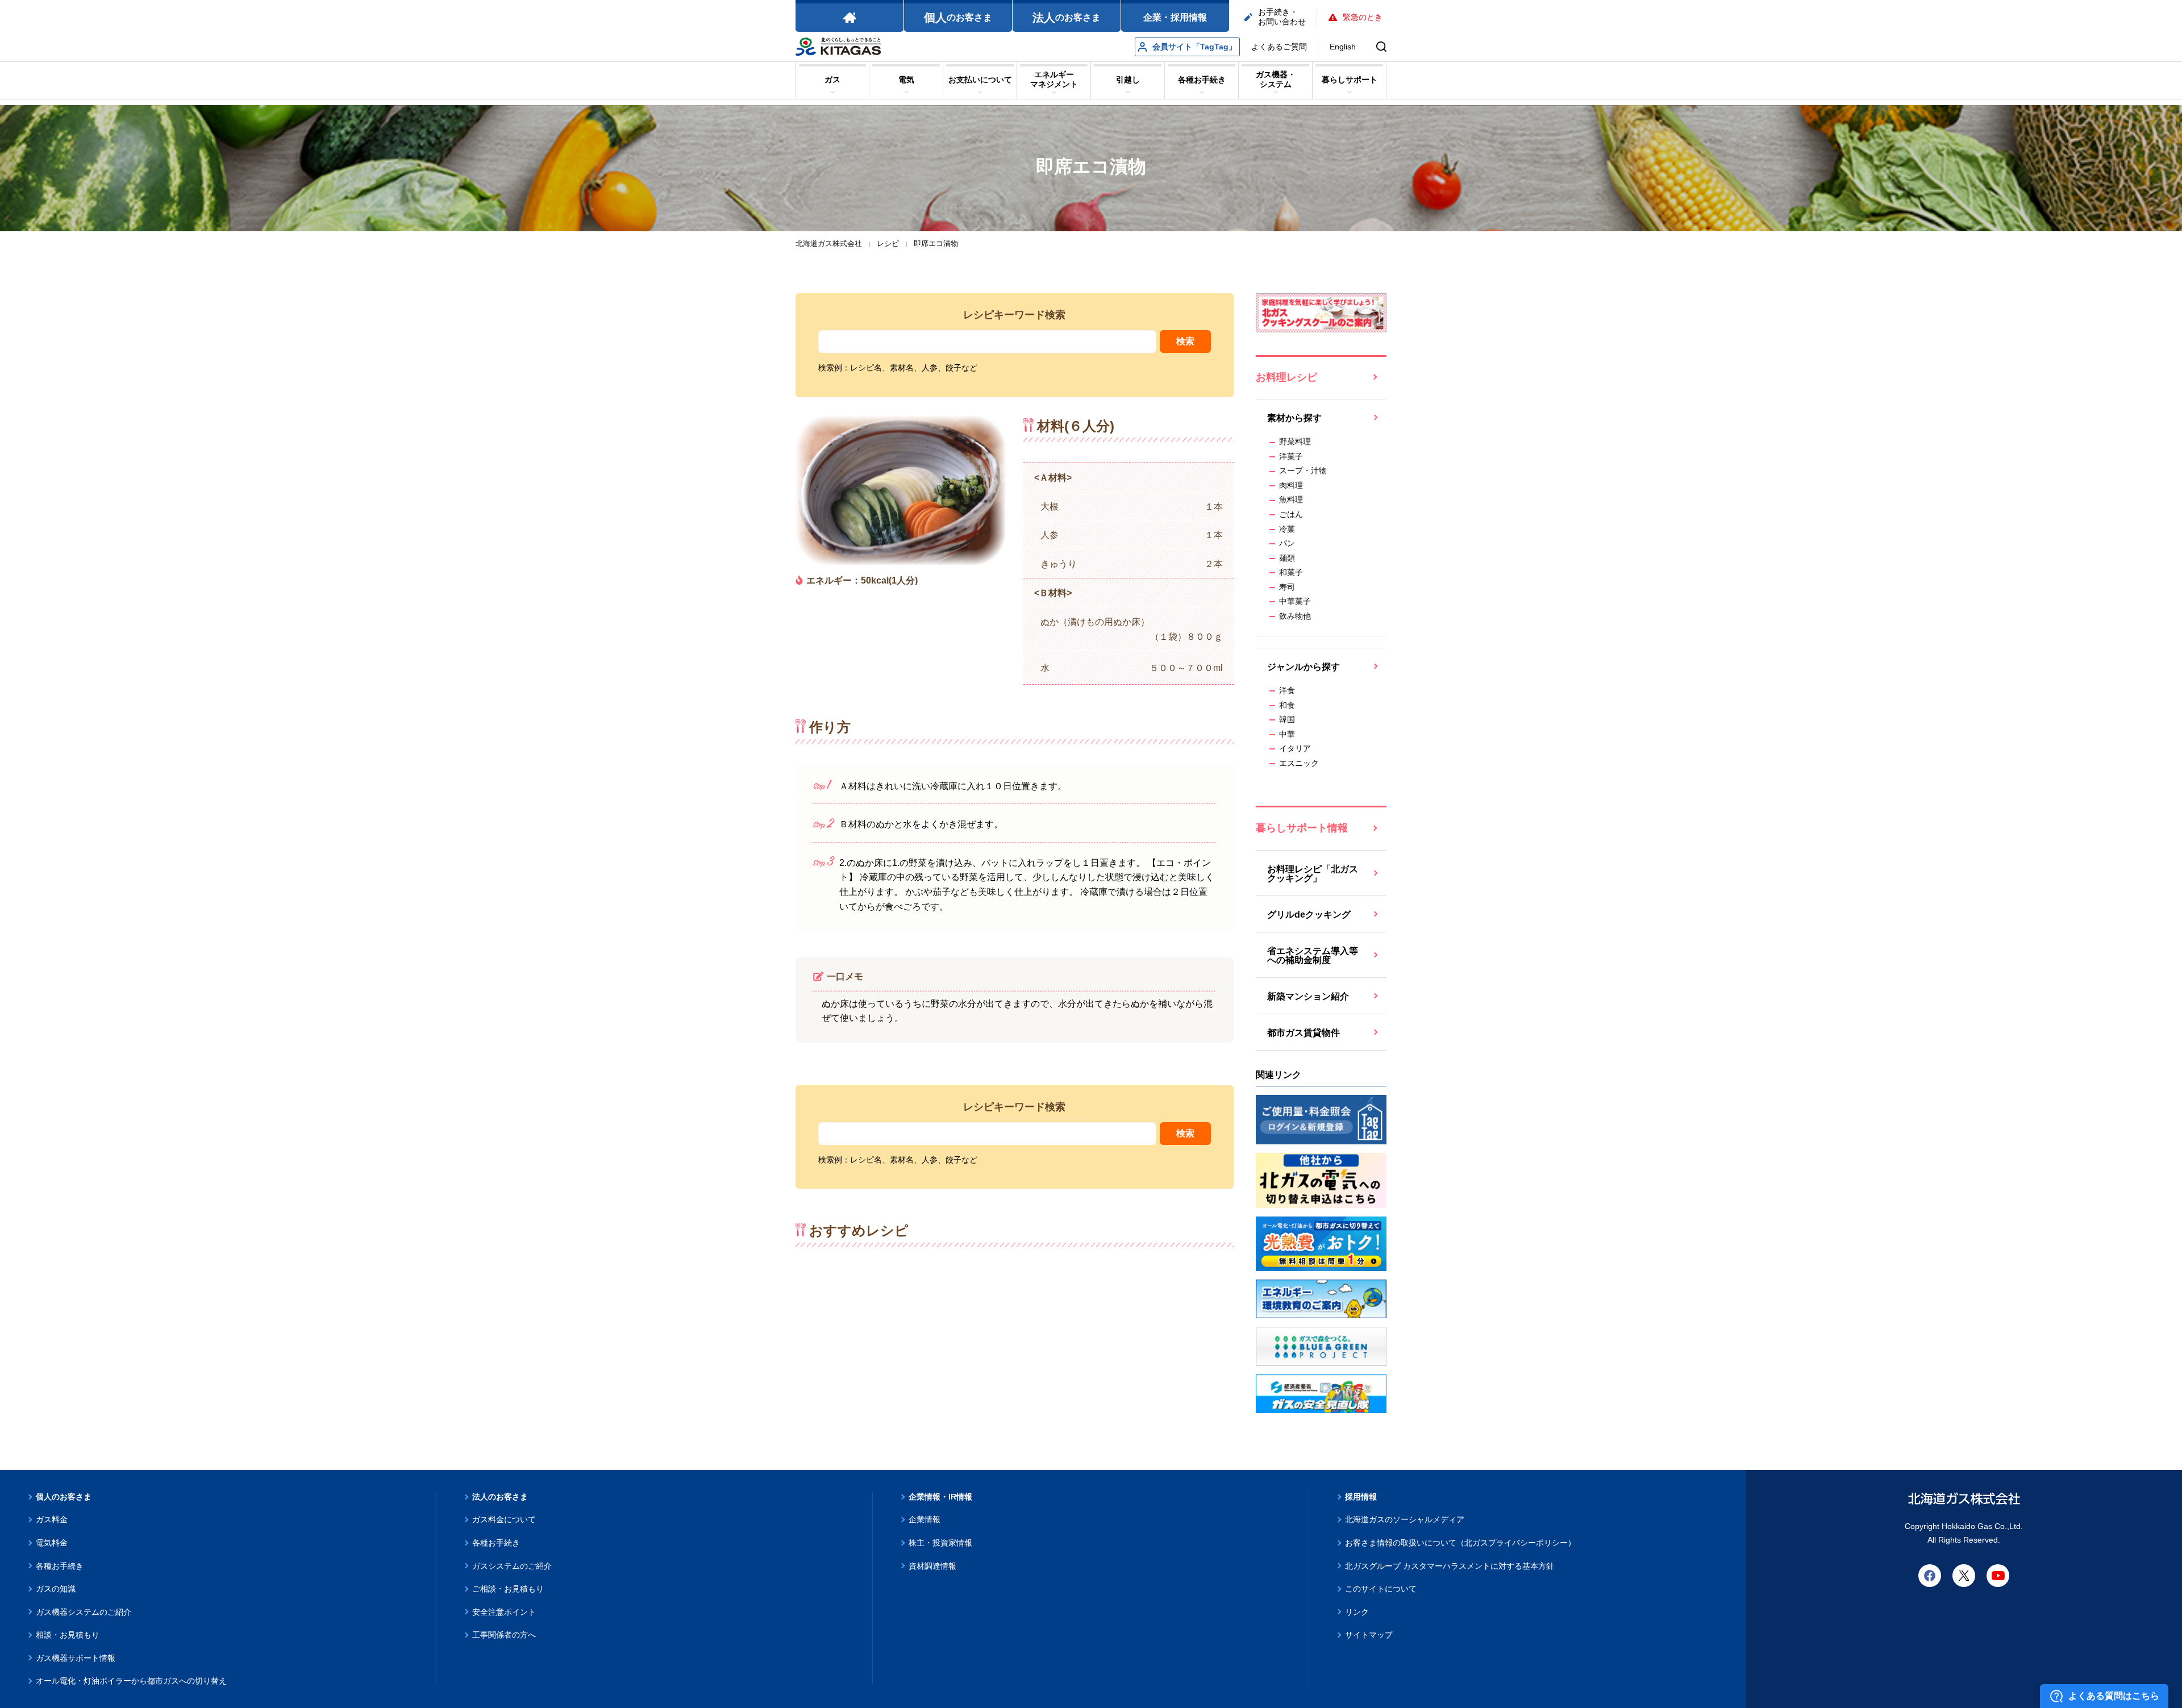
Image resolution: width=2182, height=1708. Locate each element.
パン (1287, 543)
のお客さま (958, 18)
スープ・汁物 (1303, 470)
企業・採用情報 (1175, 17)
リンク (1357, 1612)
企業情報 (925, 1519)
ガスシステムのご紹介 (512, 1566)
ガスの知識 (56, 1589)
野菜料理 (1295, 441)
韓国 (1287, 719)
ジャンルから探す (1304, 667)
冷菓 (1287, 529)
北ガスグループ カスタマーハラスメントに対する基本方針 (1450, 1566)
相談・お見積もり (68, 1635)
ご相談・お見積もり (508, 1589)
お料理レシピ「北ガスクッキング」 (1313, 874)
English (1343, 47)
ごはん (1291, 514)
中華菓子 (1295, 601)
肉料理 (1291, 485)
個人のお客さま (64, 1497)
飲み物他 (1295, 616)
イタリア (1295, 748)
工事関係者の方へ (504, 1635)
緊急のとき (1363, 17)
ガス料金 (52, 1519)
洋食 (1287, 690)
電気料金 (52, 1543)
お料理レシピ (1286, 377)
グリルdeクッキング (1309, 915)
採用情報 (1361, 1497)
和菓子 (1291, 572)
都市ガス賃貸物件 (1304, 1033)
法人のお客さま (500, 1497)
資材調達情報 (932, 1566)
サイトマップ (1369, 1635)
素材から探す (1294, 418)
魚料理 (1291, 499)
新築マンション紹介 (1308, 996)
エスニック (1299, 763)
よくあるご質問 (1279, 47)
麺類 (1287, 558)
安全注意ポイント (504, 1612)
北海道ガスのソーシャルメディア (1405, 1519)
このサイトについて (1381, 1589)
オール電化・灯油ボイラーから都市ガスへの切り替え (131, 1681)
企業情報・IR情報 (940, 1497)
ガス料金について (504, 1519)
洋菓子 (1291, 456)
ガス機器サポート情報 (76, 1658)
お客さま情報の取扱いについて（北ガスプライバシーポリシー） (1460, 1543)
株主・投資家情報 (940, 1543)
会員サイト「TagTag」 (1194, 47)
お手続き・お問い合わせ (1282, 17)
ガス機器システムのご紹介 (84, 1612)
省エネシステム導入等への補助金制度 (1313, 955)
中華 (1287, 734)
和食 (1287, 705)
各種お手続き (60, 1566)
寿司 (1287, 587)
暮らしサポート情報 (1302, 828)
